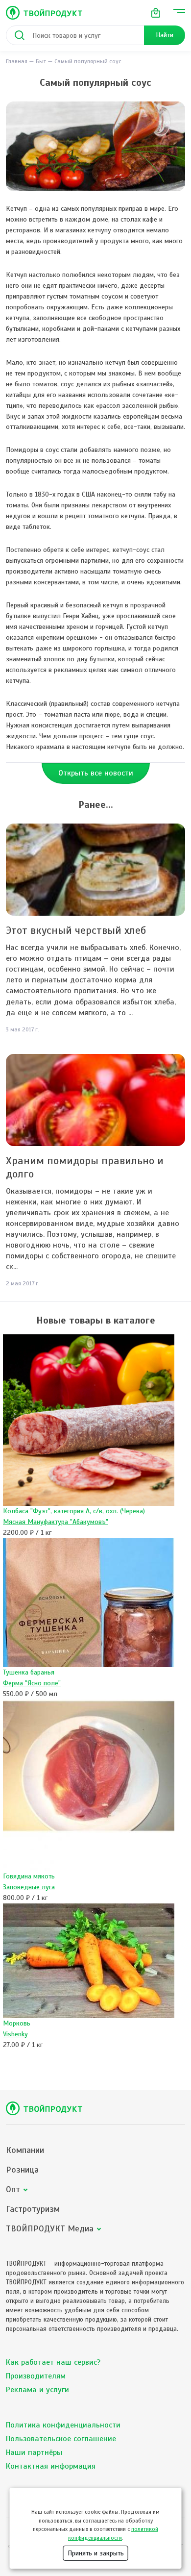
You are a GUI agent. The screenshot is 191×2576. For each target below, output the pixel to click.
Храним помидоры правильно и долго (85, 1167)
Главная (17, 61)
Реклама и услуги (37, 2390)
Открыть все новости (96, 773)
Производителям (36, 2376)
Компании (25, 2150)
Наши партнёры (34, 2452)
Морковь (17, 2023)
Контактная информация (51, 2466)
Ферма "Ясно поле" (32, 1683)
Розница (22, 2170)
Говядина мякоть (29, 1876)
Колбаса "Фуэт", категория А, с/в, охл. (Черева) (74, 1511)
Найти (165, 35)
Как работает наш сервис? (53, 2362)
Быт (41, 61)
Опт (13, 2189)
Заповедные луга (29, 1887)
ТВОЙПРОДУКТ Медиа (50, 2229)
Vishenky (15, 2034)
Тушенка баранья (29, 1672)
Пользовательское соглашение (61, 2439)
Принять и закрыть (96, 2553)
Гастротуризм (33, 2209)
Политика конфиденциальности (63, 2425)
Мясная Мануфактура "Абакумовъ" (56, 1522)
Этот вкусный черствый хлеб (76, 930)
